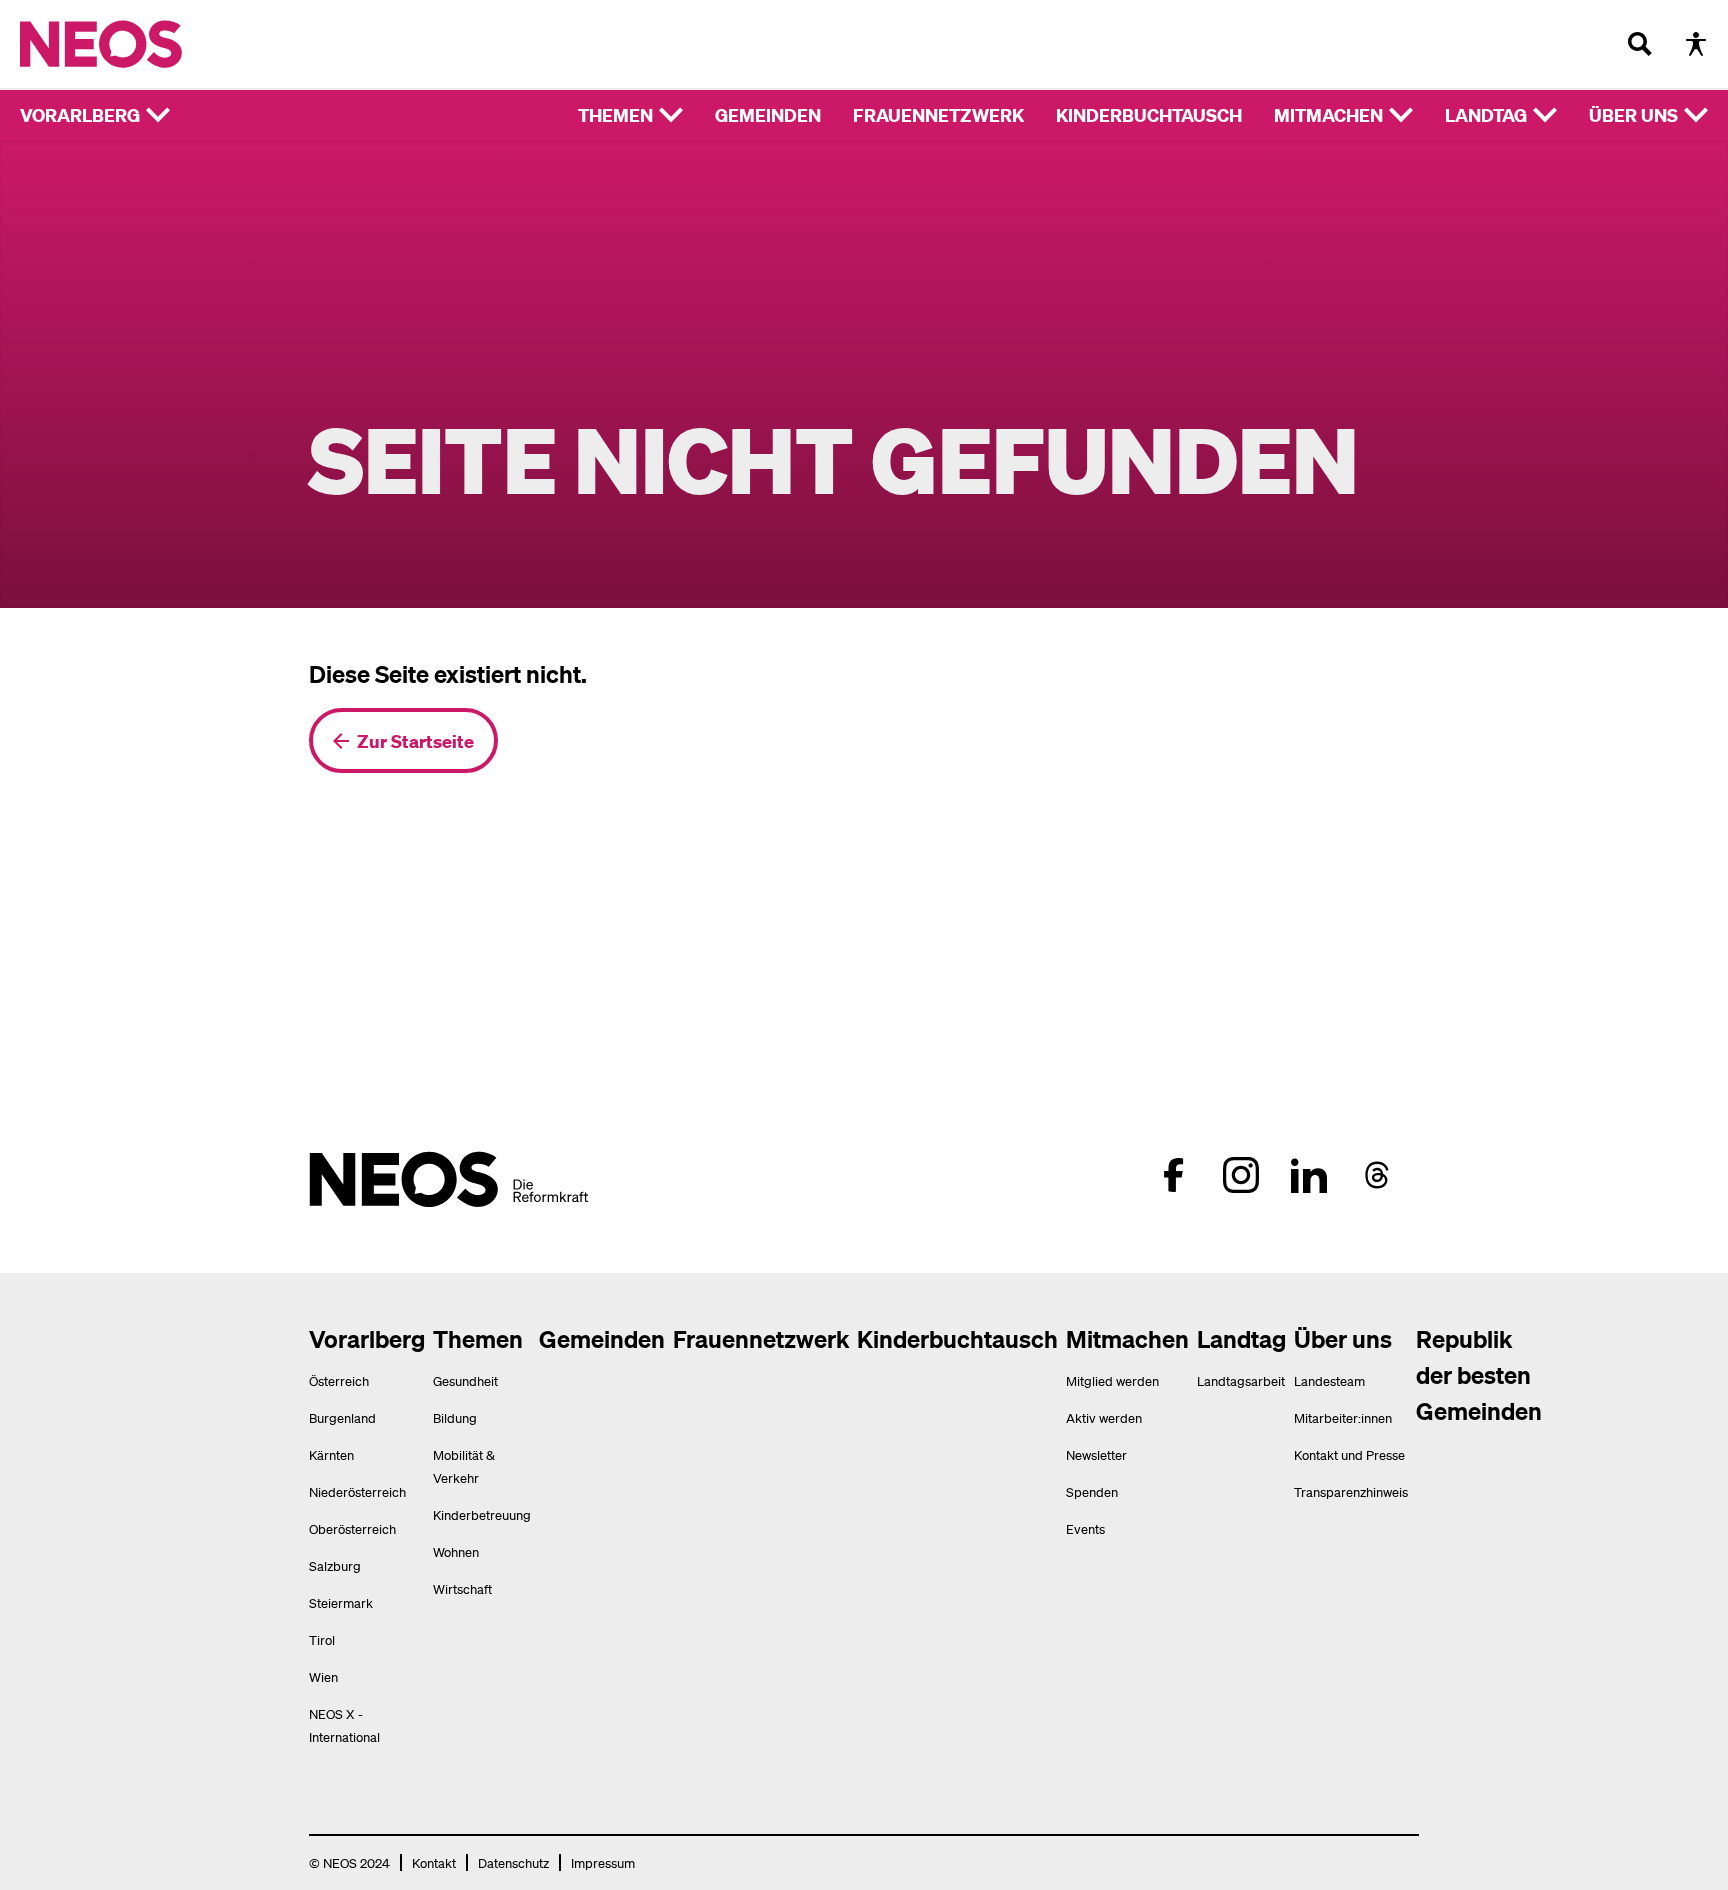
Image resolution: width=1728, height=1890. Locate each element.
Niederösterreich (357, 1491)
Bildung (455, 1417)
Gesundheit (465, 1380)
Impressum (603, 1862)
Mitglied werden (1112, 1380)
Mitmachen (1328, 114)
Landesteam (1329, 1380)
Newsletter (1096, 1454)
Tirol (322, 1639)
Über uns (1633, 114)
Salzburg (335, 1565)
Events (1085, 1528)
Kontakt (434, 1862)
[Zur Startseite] (142, 44)
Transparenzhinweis (1351, 1491)
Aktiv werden (1104, 1417)
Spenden (1092, 1491)
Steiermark (341, 1602)
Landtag (1486, 114)
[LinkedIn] (1309, 1175)
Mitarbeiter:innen (1343, 1417)
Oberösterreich (352, 1528)
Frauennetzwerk (938, 114)
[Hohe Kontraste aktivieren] (1696, 44)
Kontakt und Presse (1349, 1454)
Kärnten (331, 1454)
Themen (615, 114)
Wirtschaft (462, 1588)
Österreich (339, 1380)
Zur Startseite (415, 740)
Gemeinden (768, 114)
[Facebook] (1173, 1175)
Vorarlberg (80, 114)
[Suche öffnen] (1640, 44)
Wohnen (456, 1551)
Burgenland (342, 1417)
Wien (323, 1676)
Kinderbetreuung (482, 1514)
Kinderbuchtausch (1149, 114)
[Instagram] (1241, 1175)
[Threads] (1377, 1175)
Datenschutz (513, 1862)
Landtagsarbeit (1241, 1380)
